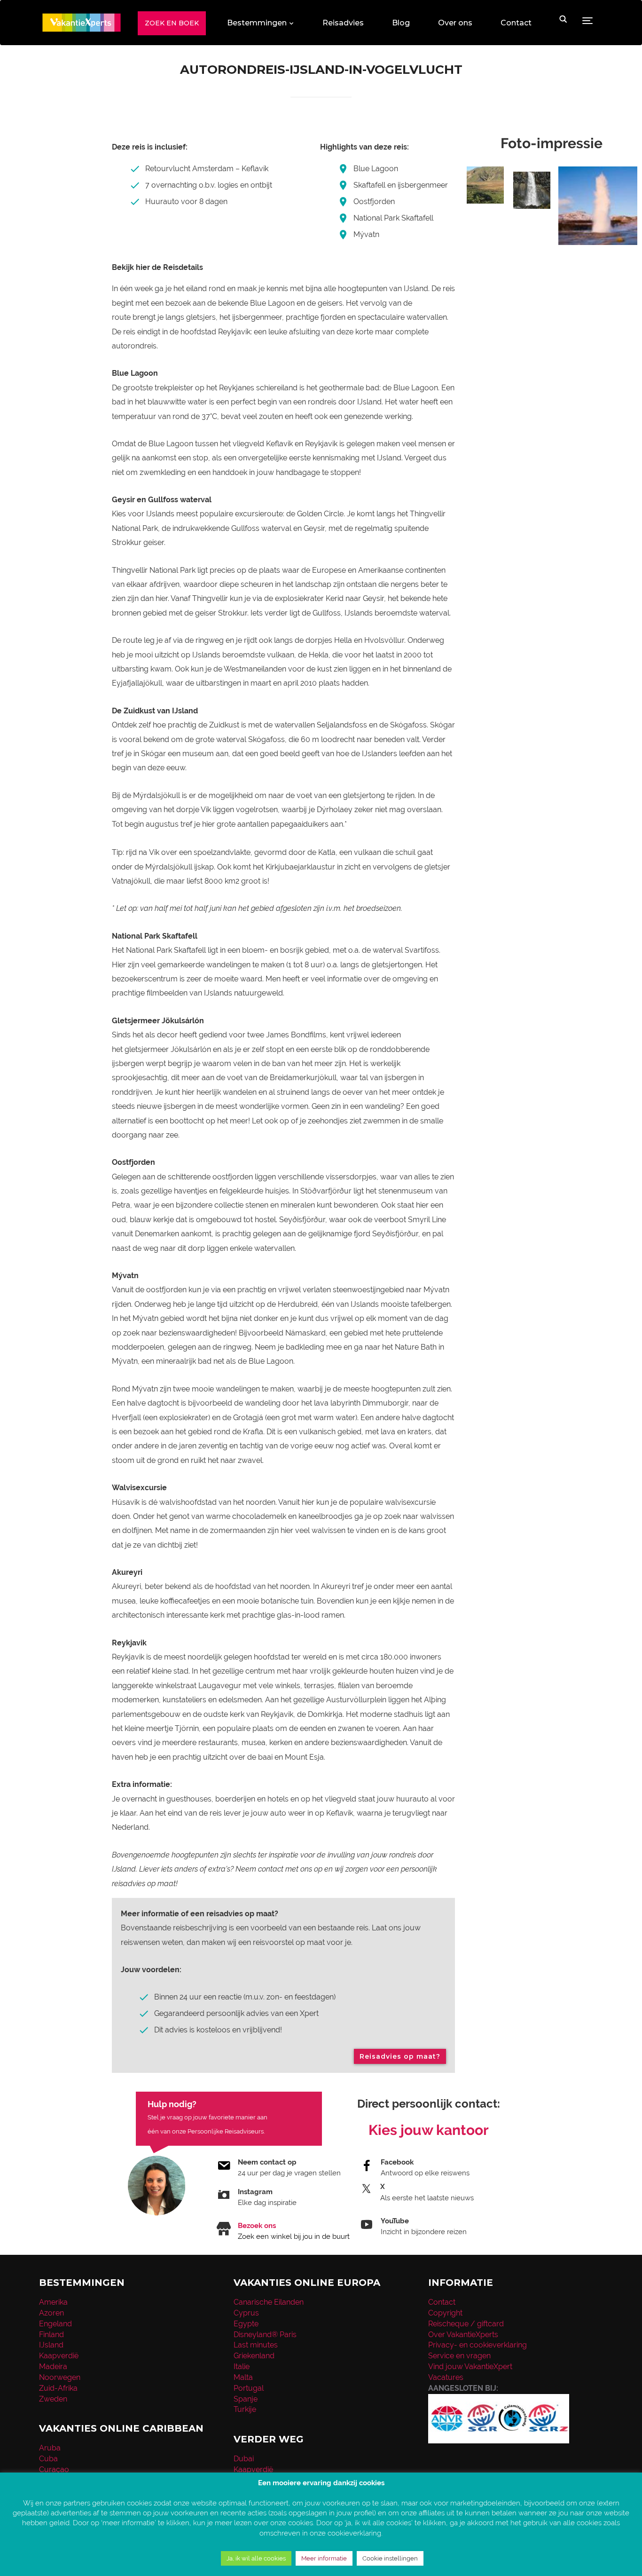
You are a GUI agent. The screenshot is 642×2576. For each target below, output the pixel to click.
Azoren (51, 2313)
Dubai (244, 2459)
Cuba (48, 2459)
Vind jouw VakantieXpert (470, 2367)
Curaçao (54, 2469)
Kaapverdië (59, 2356)
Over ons (455, 23)
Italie (242, 2367)
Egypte (246, 2324)
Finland (51, 2335)
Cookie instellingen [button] (390, 2558)
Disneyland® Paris (265, 2335)
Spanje (246, 2399)
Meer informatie (324, 2558)
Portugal (249, 2388)
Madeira (53, 2367)
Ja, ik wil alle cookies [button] (256, 2558)
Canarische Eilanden (269, 2302)
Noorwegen (60, 2377)
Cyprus (246, 2313)
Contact (516, 23)
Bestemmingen (257, 23)
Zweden (53, 2399)
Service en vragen (459, 2356)
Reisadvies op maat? (400, 2056)
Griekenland (254, 2356)
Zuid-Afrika (58, 2388)
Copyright (445, 2313)
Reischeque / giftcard (466, 2324)
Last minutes (256, 2345)
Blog (401, 23)
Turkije (245, 2409)
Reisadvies (343, 23)
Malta (243, 2377)
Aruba (50, 2448)
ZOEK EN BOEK (172, 23)
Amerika (53, 2302)
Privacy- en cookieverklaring (478, 2345)
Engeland (55, 2324)
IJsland (51, 2345)
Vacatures (446, 2377)
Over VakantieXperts (463, 2335)
